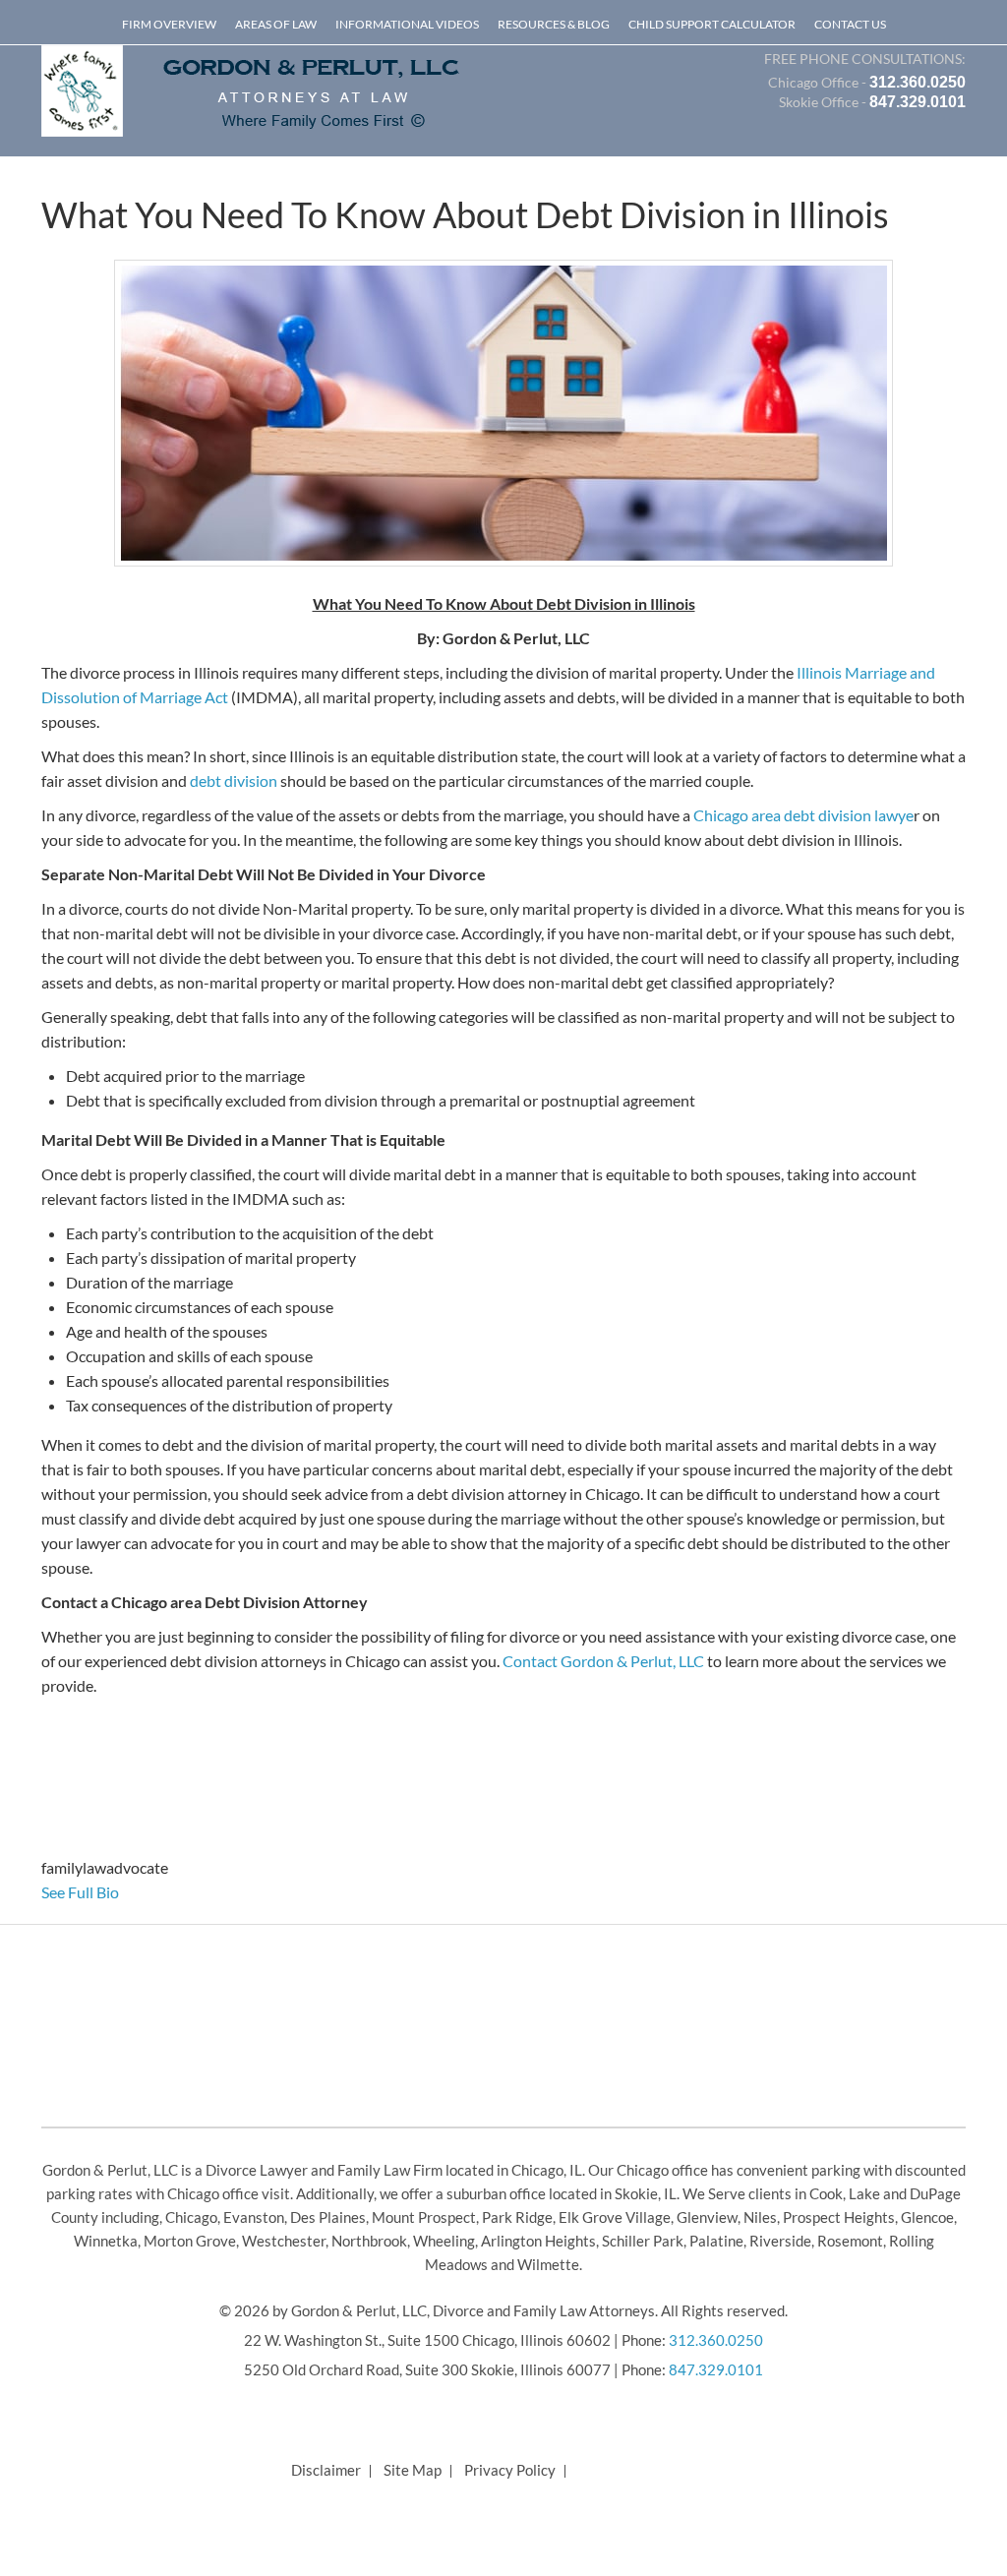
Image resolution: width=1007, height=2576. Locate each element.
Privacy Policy (510, 2470)
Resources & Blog (554, 24)
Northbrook (369, 2241)
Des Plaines (328, 2217)
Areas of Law (276, 24)
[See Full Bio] (130, 1892)
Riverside (780, 2241)
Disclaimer (326, 2470)
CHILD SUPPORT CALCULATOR (712, 24)
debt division (234, 780)
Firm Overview (169, 24)
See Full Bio (80, 1892)
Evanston (254, 2217)
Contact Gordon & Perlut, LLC (603, 1661)
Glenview (707, 2217)
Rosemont (850, 2241)
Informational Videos (407, 24)
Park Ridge (517, 2217)
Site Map (413, 2470)
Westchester (284, 2241)
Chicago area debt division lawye (803, 815)
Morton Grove (190, 2241)
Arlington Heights (538, 2241)
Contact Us (850, 24)
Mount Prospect (424, 2217)
